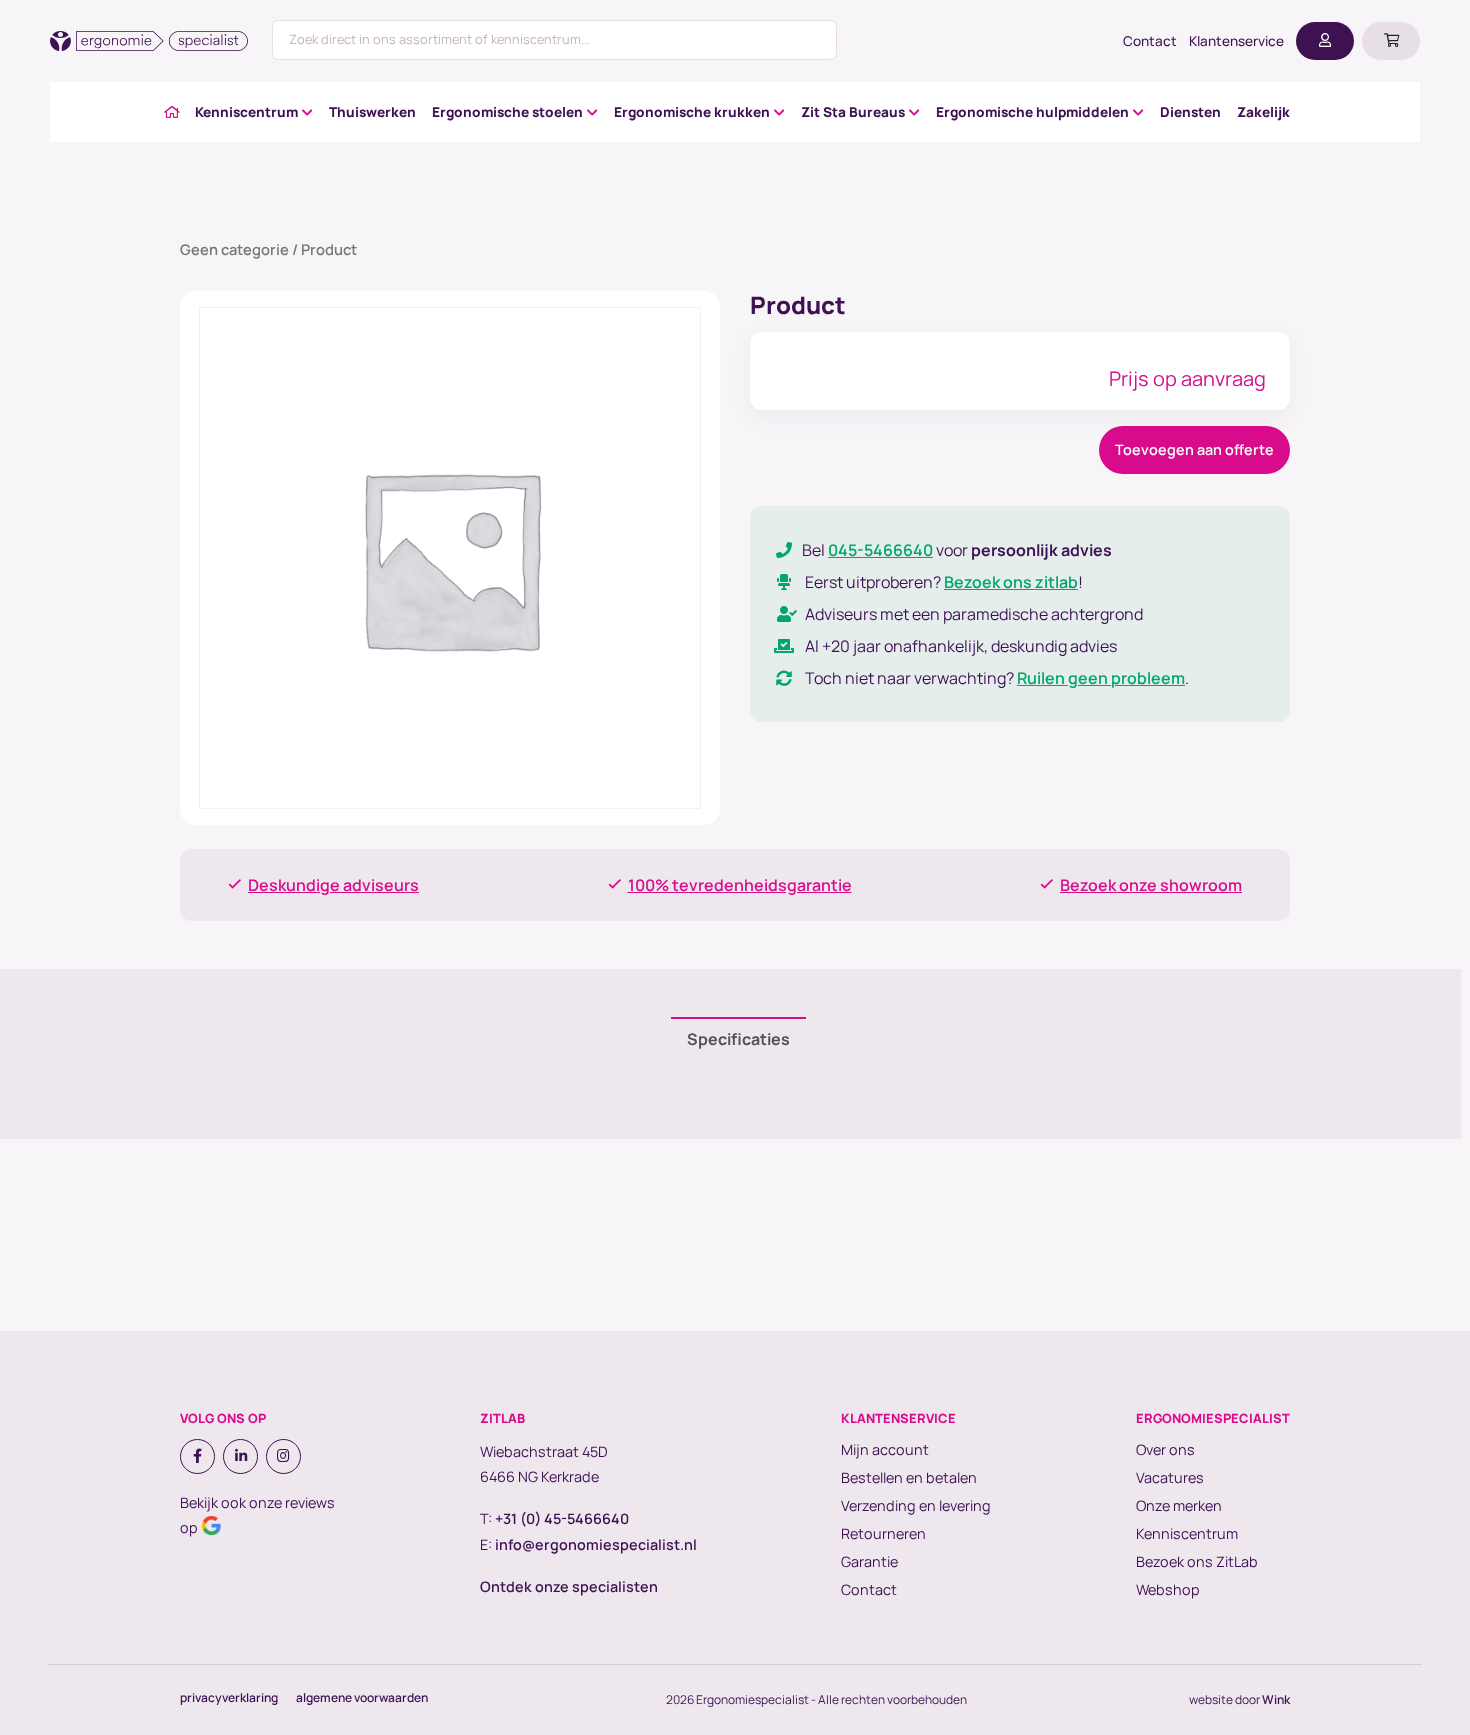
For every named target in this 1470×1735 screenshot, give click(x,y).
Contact (1150, 41)
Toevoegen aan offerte (1194, 449)
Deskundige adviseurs (333, 885)
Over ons (1165, 1449)
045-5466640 (880, 550)
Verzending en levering (916, 1505)
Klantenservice (1236, 41)
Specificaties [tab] (738, 1039)
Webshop (1168, 1589)
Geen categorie (234, 249)
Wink (1276, 1699)
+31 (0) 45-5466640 (562, 1518)
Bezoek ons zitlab (1011, 582)
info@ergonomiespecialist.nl (596, 1544)
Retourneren (883, 1533)
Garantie (869, 1561)
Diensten (1190, 112)
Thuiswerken (372, 112)
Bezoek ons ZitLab (1197, 1561)
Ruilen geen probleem (1101, 678)
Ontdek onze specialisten (569, 1586)
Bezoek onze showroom (1151, 885)
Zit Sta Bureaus (853, 112)
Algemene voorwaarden (362, 1697)
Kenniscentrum (246, 112)
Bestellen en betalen (909, 1477)
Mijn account (885, 1449)
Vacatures (1170, 1477)
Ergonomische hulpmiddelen (1032, 112)
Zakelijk (1263, 112)
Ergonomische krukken (692, 112)
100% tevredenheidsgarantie (740, 885)
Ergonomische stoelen (507, 112)
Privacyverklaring (229, 1697)
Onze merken (1179, 1505)
